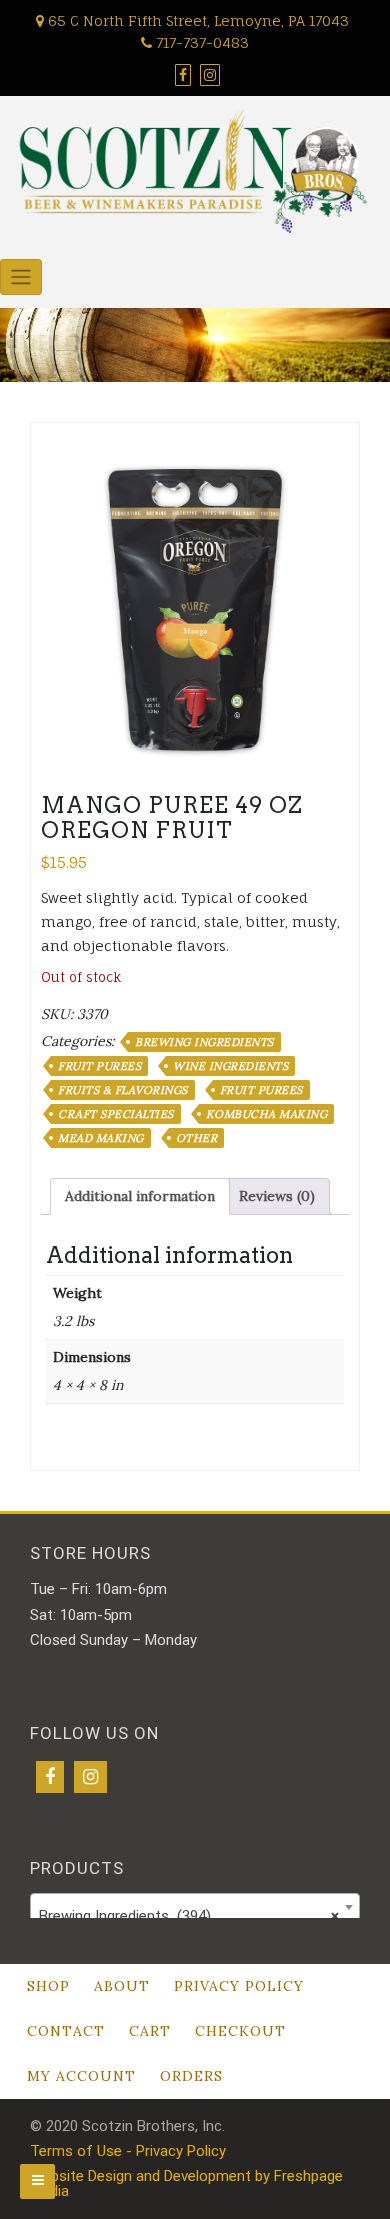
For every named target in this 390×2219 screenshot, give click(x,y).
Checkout (240, 2031)
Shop (48, 1986)
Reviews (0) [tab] (277, 1196)
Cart (150, 2031)
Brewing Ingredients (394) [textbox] (189, 1916)
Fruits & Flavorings (123, 1090)
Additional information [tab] (140, 1196)
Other (197, 1138)
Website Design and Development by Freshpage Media (186, 2183)
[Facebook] (50, 1777)
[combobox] (195, 1907)
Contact (66, 2031)
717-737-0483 (200, 42)
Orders (191, 2076)
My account (81, 2076)
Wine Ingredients (230, 1066)
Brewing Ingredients (204, 1042)
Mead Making (101, 1138)
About (122, 1986)
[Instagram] (90, 1777)
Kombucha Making (267, 1114)
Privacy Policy (239, 1986)
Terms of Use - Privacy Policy (128, 2151)
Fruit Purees (99, 1066)
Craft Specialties (116, 1114)
